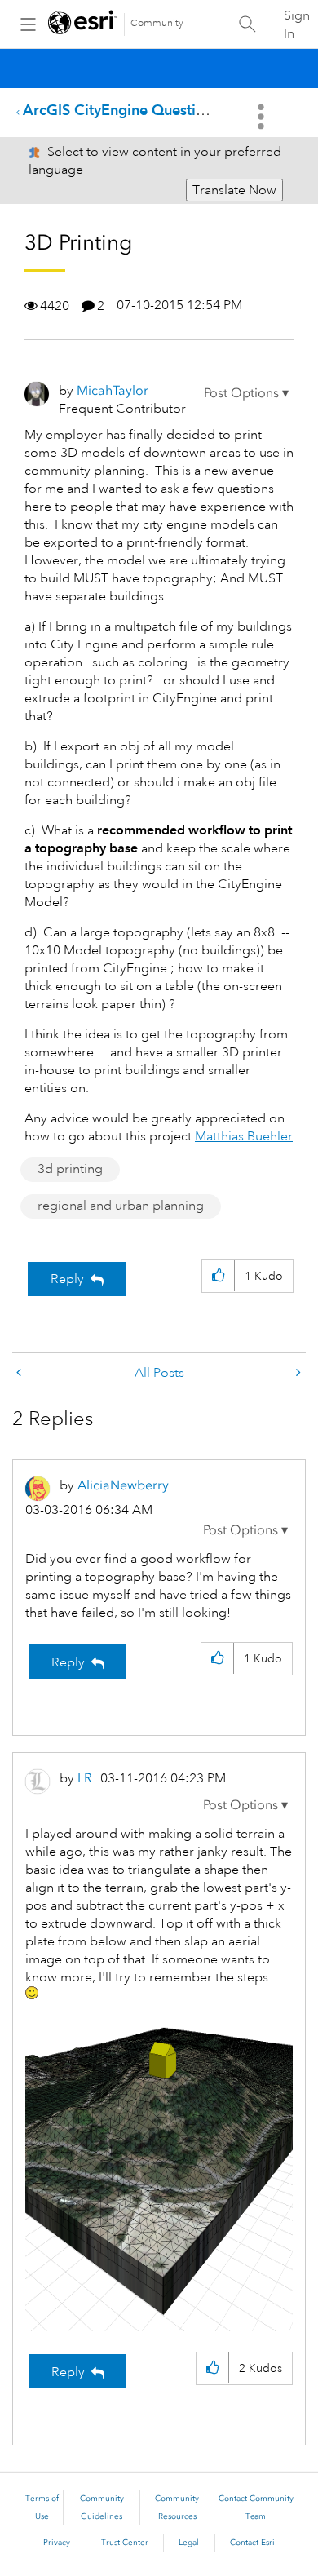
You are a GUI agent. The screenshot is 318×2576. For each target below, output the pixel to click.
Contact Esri (252, 2543)
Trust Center (125, 2543)
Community (157, 23)
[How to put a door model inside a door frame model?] (20, 1373)
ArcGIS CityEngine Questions (121, 110)
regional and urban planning (121, 1206)
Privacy (57, 2543)
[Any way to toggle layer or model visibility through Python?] (297, 1373)
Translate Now (234, 190)
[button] (246, 393)
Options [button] (263, 117)
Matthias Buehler (244, 1136)
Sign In (297, 24)
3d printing (70, 1169)
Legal (189, 2543)
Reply (67, 1279)
